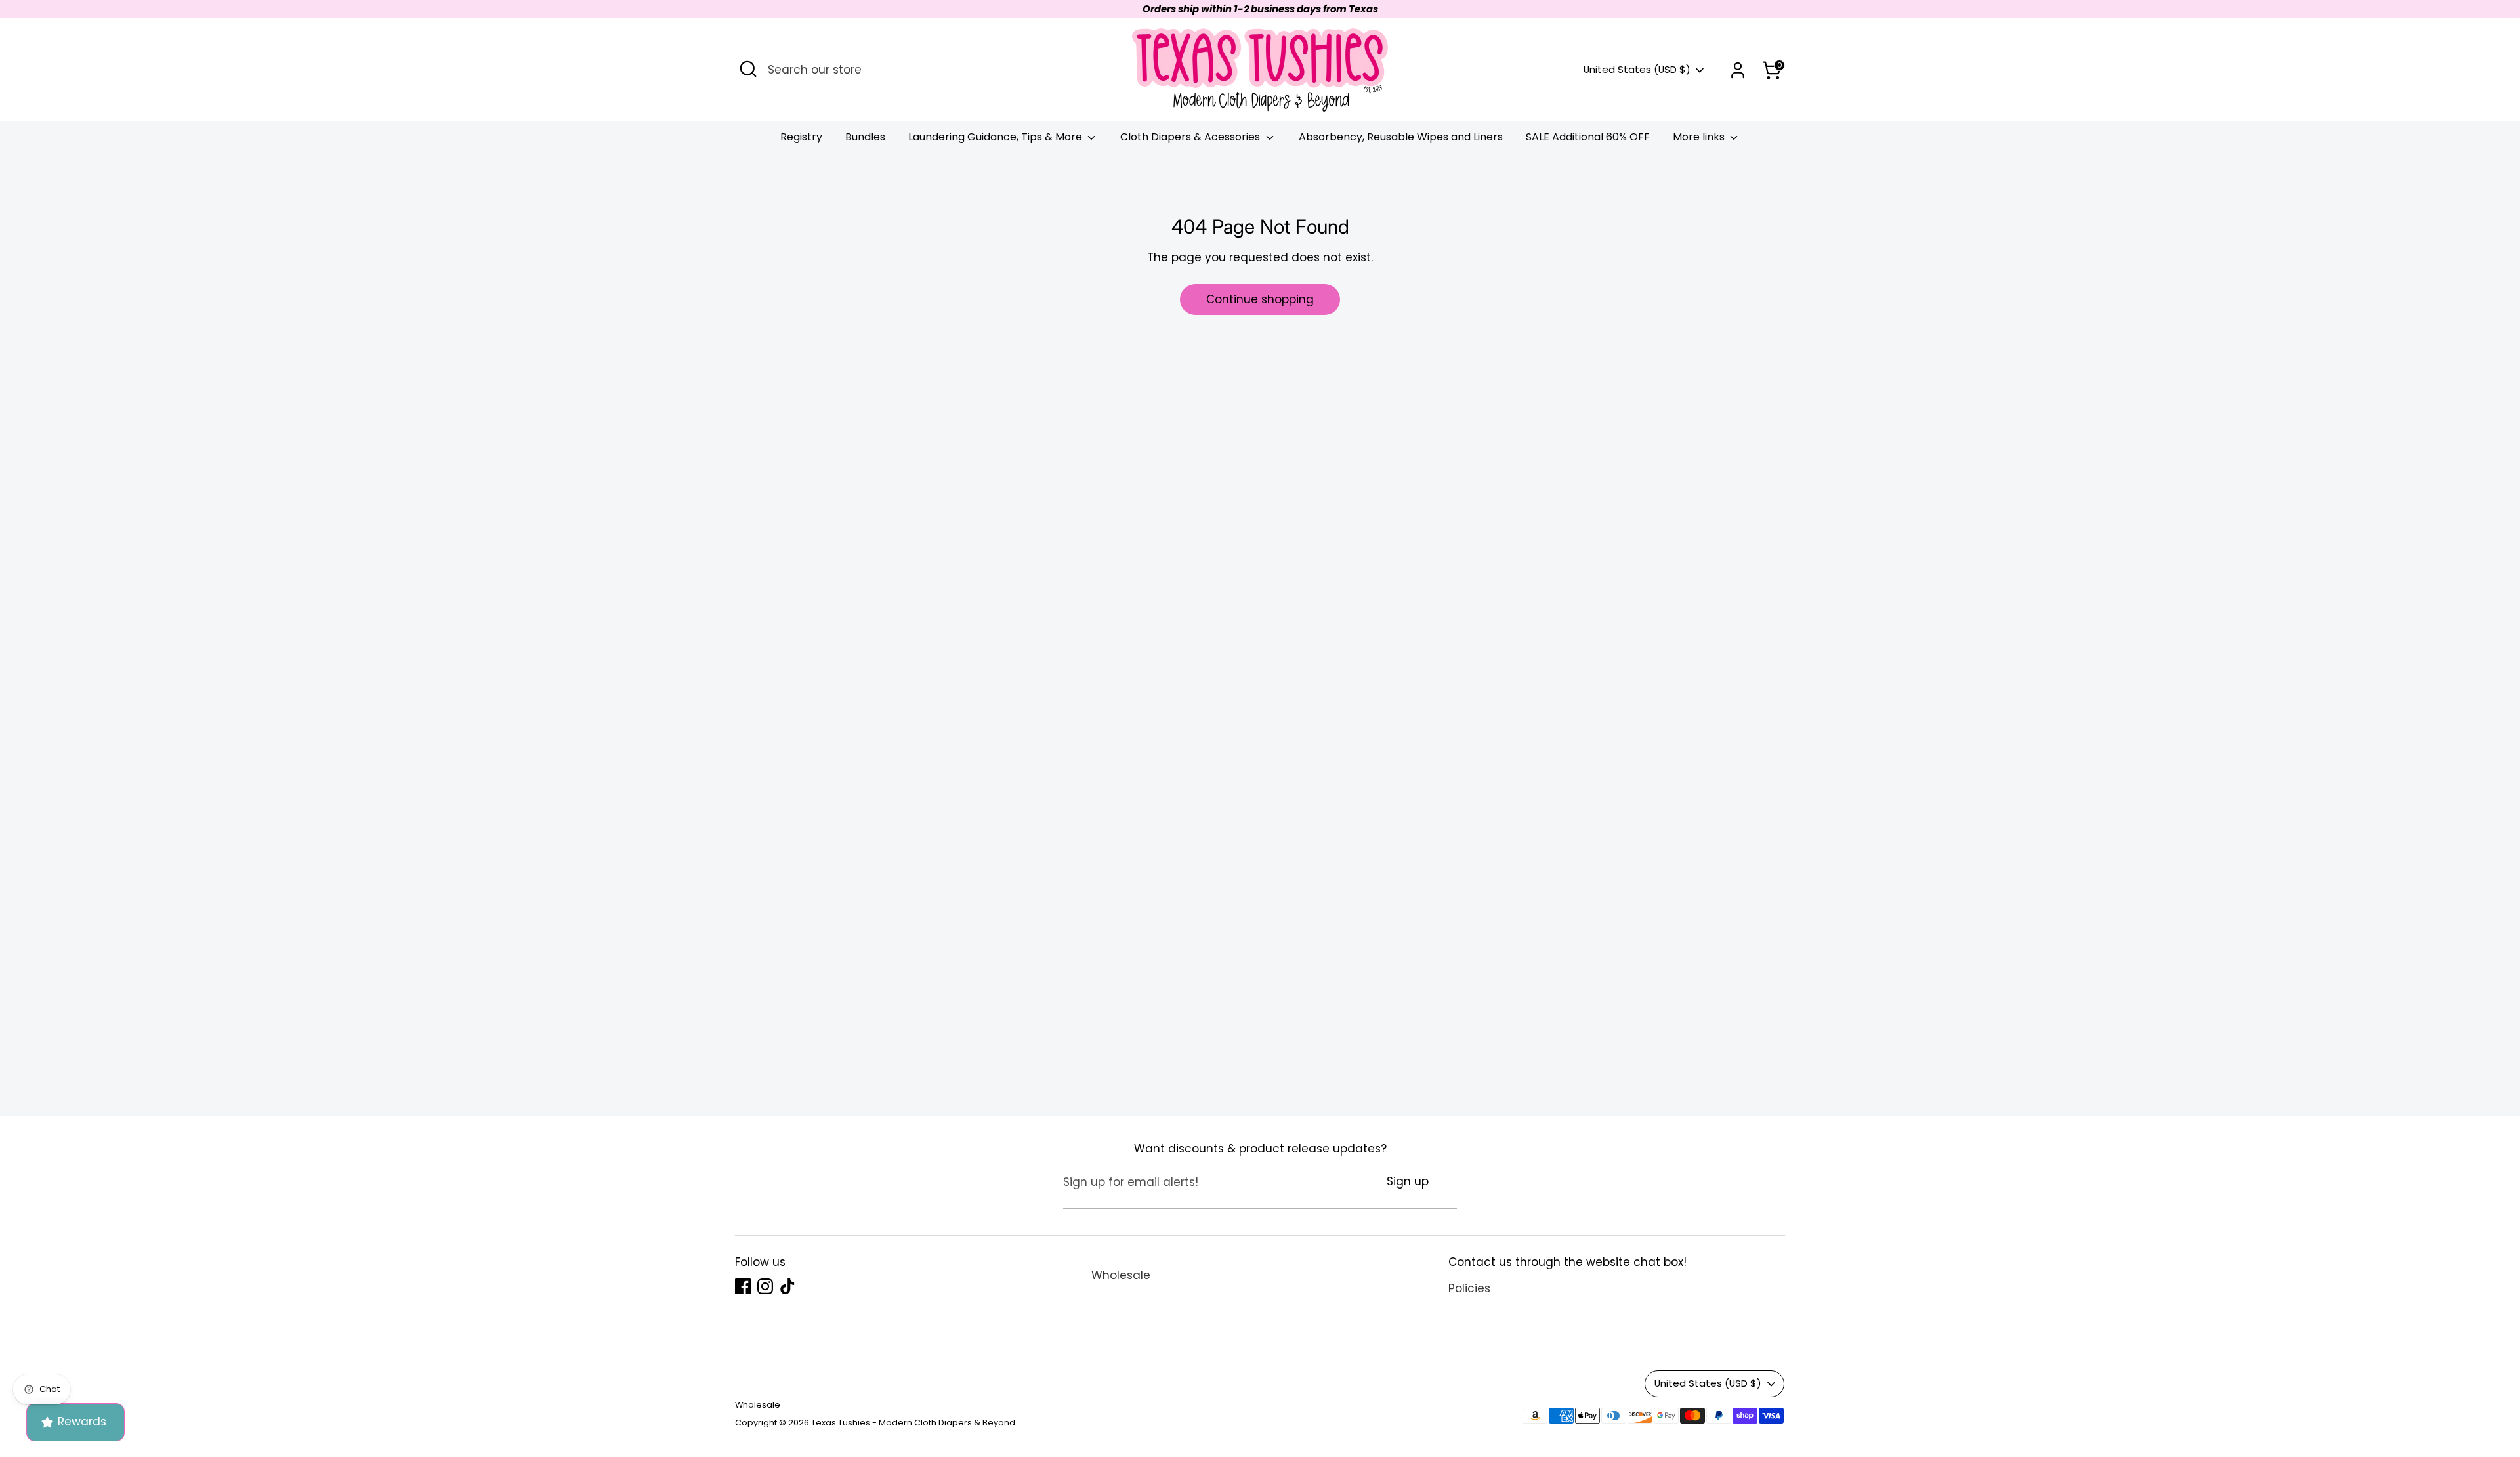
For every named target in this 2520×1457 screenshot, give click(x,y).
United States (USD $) (1637, 70)
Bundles (865, 137)
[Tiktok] (787, 1286)
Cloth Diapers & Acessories (1191, 137)
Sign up (1408, 1181)
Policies (1469, 1288)
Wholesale (1121, 1275)
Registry (801, 137)
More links (1700, 137)
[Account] (1738, 70)
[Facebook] (743, 1286)
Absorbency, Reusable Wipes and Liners (1401, 137)
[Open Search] (748, 69)
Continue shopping (1260, 299)
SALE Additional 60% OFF (1588, 137)
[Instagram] (765, 1286)
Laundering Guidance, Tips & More (997, 137)
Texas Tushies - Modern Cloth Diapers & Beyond (914, 1423)
